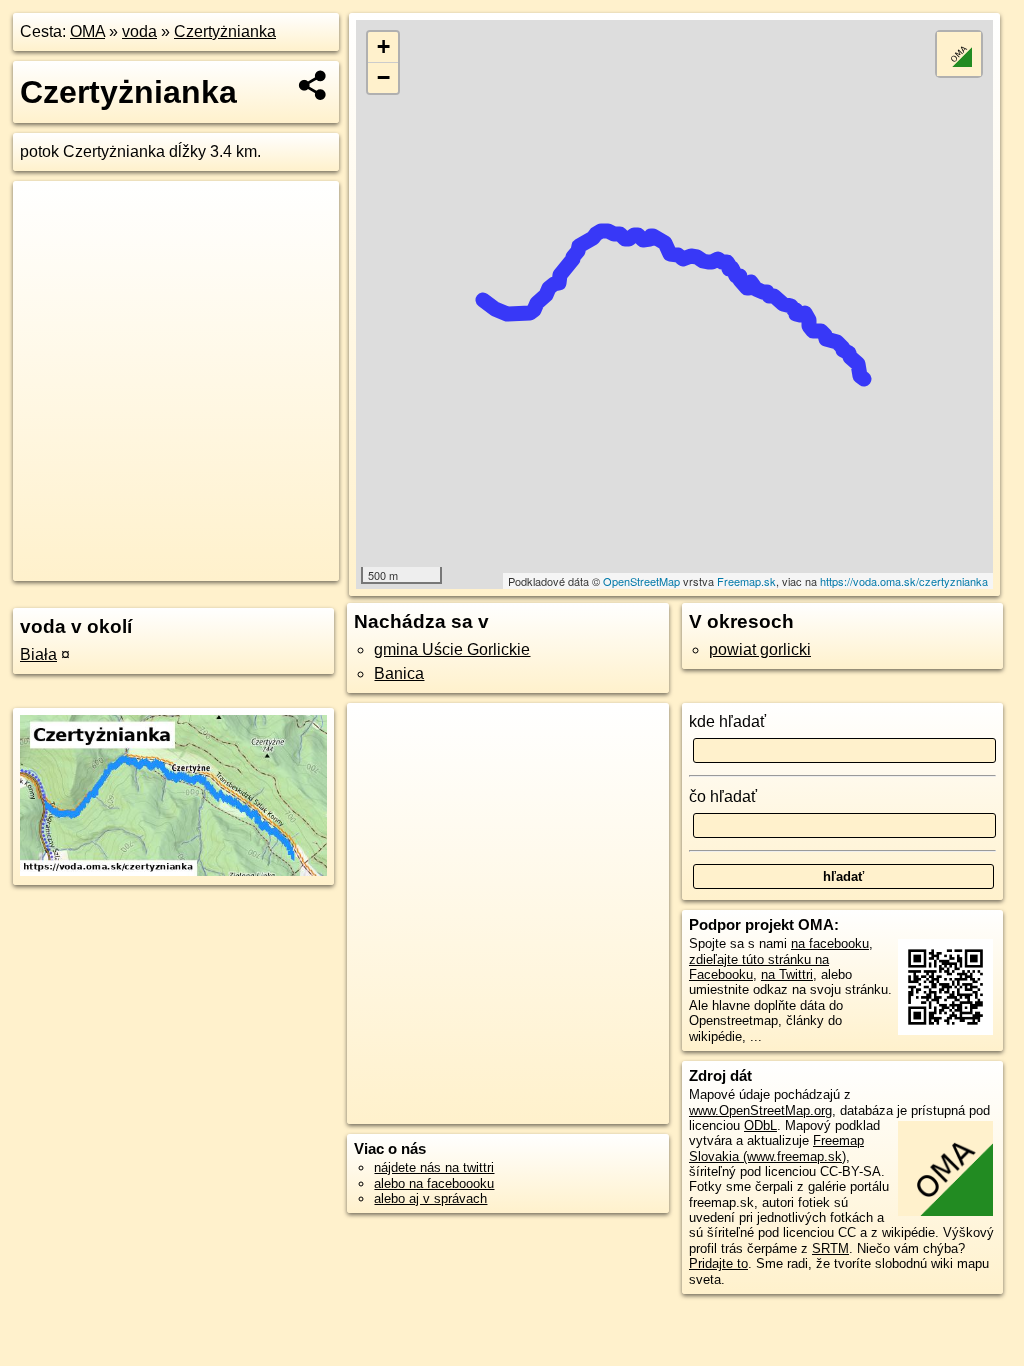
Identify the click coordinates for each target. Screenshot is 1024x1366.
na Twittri (787, 974)
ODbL (760, 1125)
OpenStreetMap (641, 581)
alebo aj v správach (430, 1198)
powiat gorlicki (760, 649)
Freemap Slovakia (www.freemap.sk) (776, 1148)
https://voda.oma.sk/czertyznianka (904, 581)
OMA (87, 31)
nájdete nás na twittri (434, 1167)
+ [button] (383, 46)
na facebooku (830, 943)
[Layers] (959, 54)
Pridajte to (718, 1263)
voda (139, 31)
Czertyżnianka (225, 31)
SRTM (830, 1248)
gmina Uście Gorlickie (452, 649)
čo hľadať (723, 796)
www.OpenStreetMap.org (760, 1110)
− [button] (383, 77)
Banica (399, 673)
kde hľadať (727, 721)
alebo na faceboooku (434, 1183)
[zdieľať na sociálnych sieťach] (313, 85)
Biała (38, 654)
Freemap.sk (746, 581)
